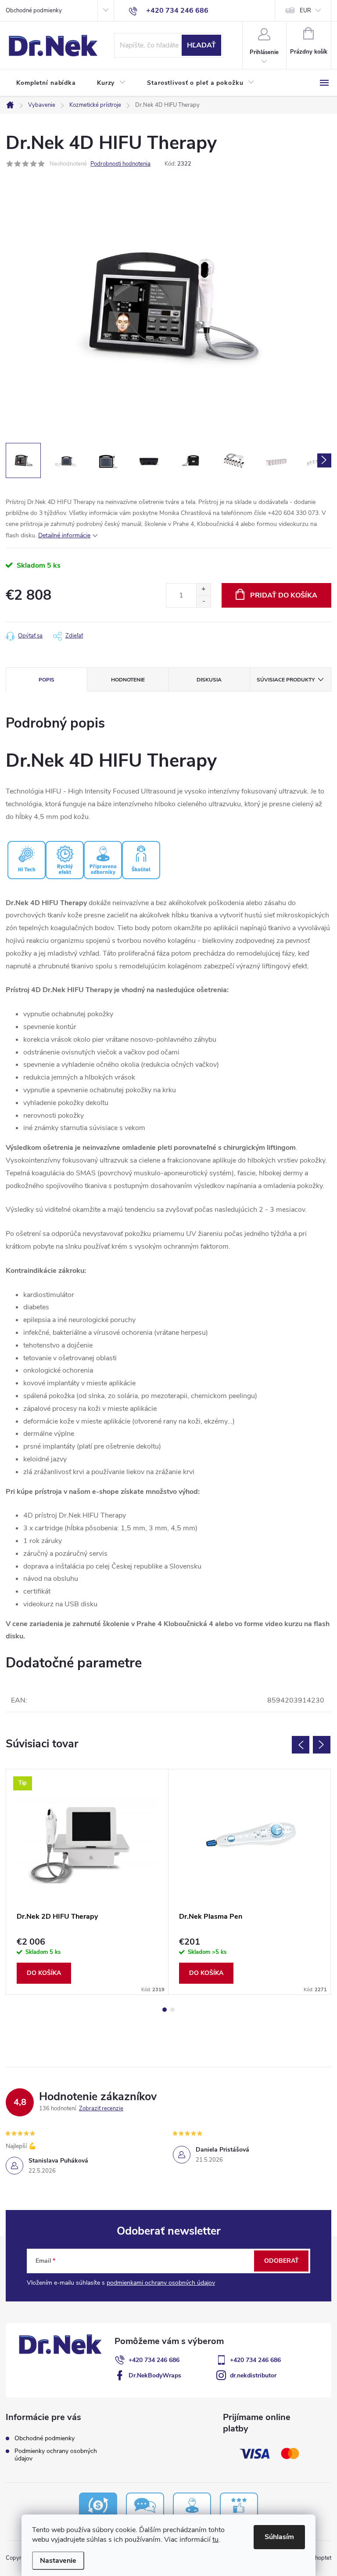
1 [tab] (165, 2010)
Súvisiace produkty (286, 680)
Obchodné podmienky (34, 11)
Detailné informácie (64, 535)
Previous (301, 1745)
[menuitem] (46, 83)
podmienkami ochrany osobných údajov (161, 2283)
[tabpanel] (87, 1882)
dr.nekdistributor (253, 2375)
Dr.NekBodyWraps (155, 2375)
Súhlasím (279, 2537)
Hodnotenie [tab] (128, 680)
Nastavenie (58, 2561)
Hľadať (201, 45)
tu (215, 2540)
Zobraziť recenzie (101, 2109)
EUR (305, 11)
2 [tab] (172, 2010)
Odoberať (281, 2261)
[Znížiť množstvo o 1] (203, 601)
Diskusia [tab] (209, 680)
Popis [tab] (47, 680)
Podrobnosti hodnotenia (120, 164)
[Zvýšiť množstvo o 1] (203, 589)
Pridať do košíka (284, 595)
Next (322, 1745)
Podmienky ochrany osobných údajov (56, 2455)
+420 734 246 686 (154, 2360)
